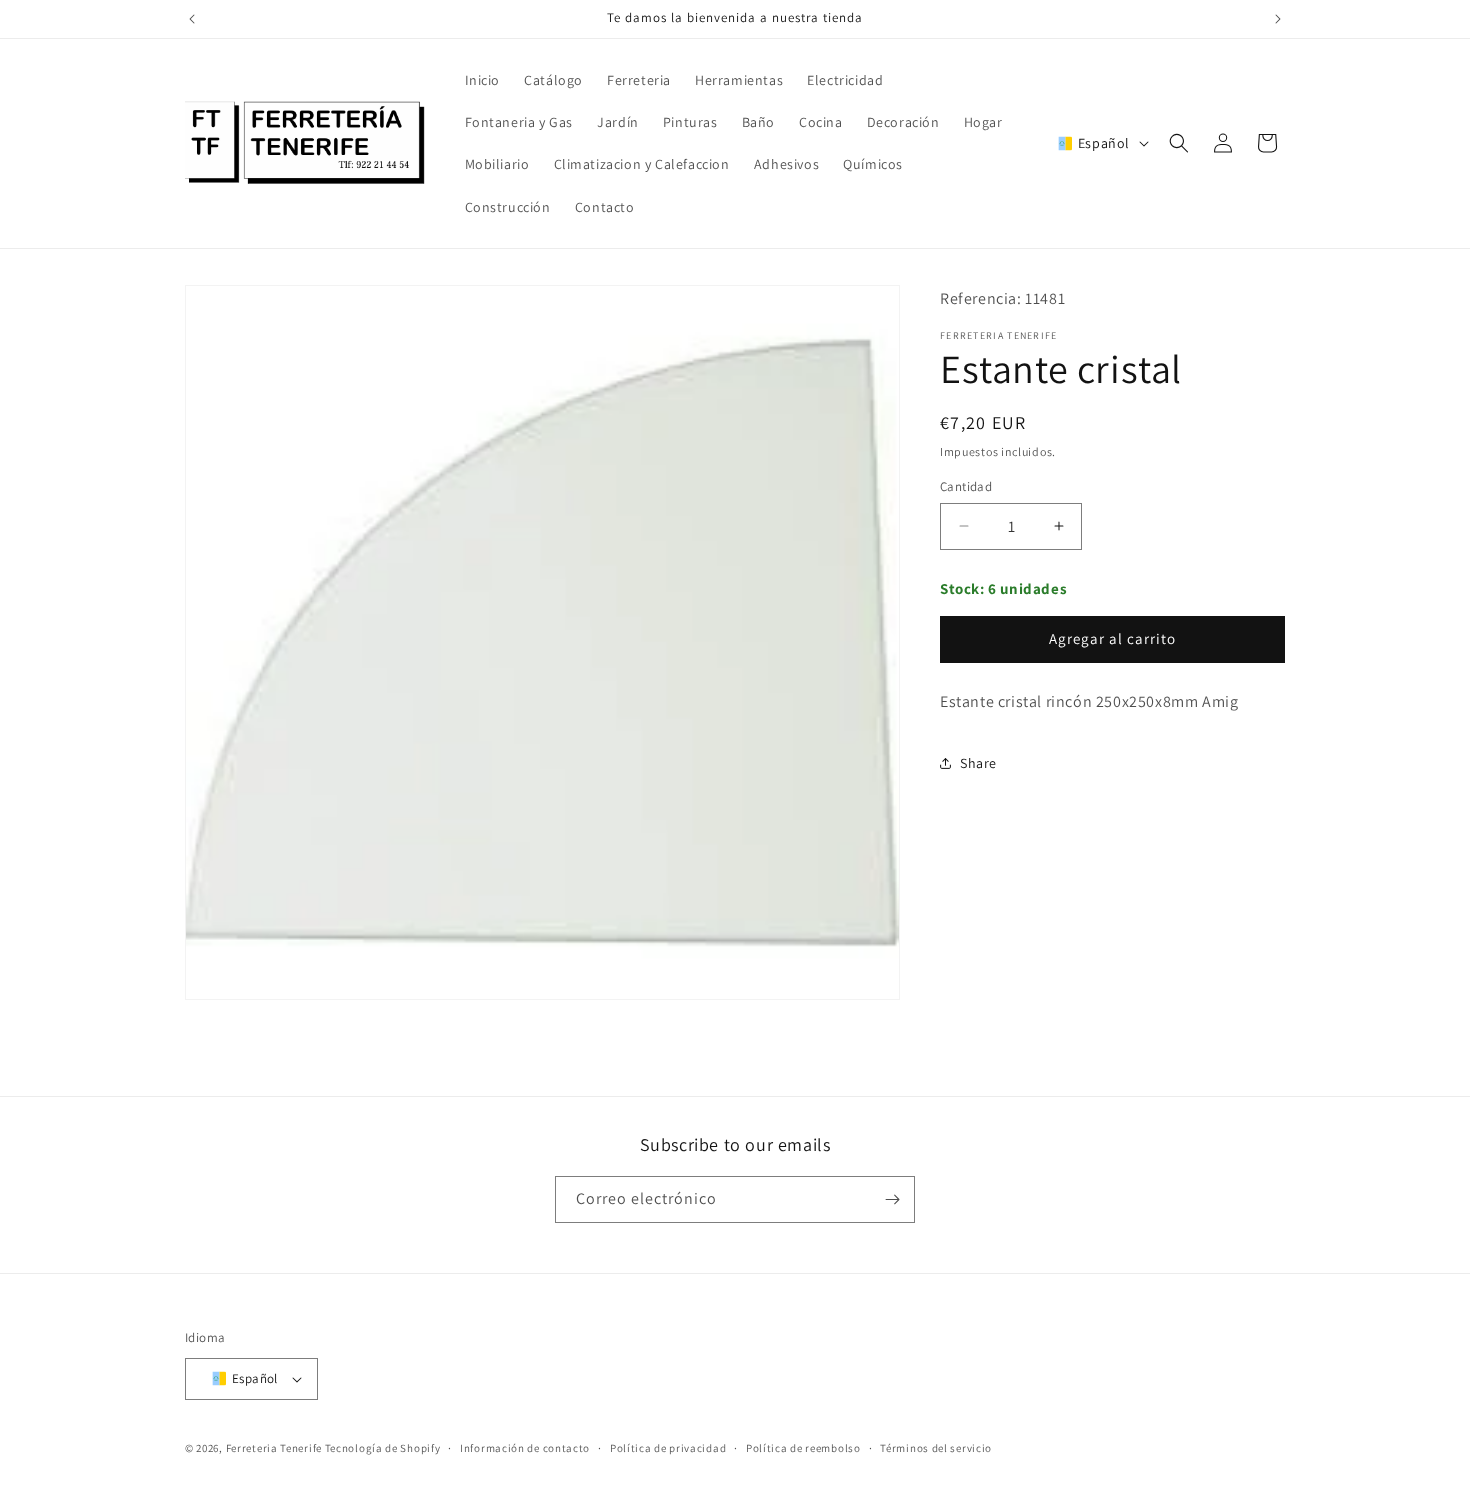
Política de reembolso (803, 1448)
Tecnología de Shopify (383, 1449)
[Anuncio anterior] (192, 19)
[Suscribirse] (892, 1199)
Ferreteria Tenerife (274, 1449)
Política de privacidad (668, 1448)
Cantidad (966, 486)
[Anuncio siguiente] (1278, 19)
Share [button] (978, 763)
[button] (1179, 143)
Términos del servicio (936, 1448)
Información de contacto (525, 1448)
